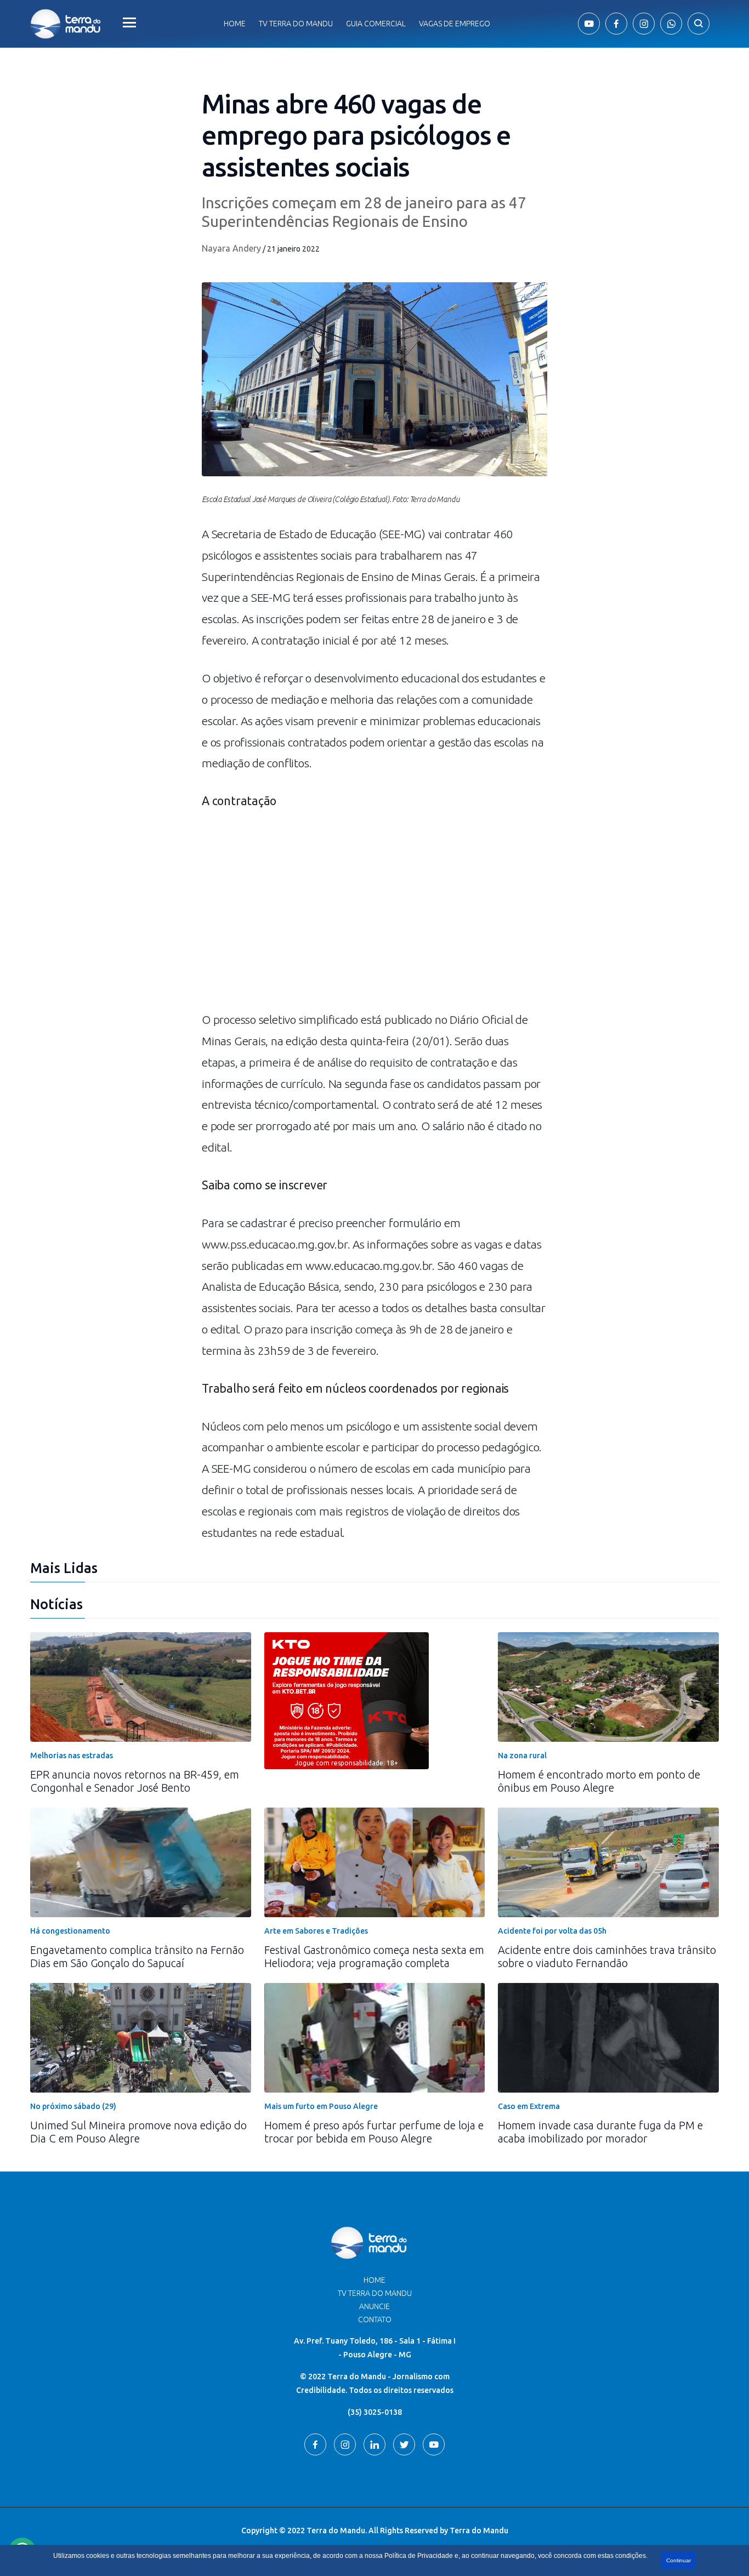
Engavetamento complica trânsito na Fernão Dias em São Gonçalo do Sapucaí (137, 1956)
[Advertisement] (374, 916)
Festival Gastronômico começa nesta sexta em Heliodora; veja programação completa (374, 1956)
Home (235, 24)
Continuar (679, 2560)
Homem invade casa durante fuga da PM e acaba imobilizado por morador (600, 2132)
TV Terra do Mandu (375, 2293)
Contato (375, 2319)
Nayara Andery (231, 248)
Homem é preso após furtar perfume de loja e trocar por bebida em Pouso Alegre (374, 2132)
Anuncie (374, 2306)
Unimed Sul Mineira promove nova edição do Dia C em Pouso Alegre (138, 2132)
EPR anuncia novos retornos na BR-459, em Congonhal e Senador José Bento (135, 1781)
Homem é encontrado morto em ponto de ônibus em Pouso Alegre (599, 1781)
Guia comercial (376, 24)
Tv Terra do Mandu (296, 24)
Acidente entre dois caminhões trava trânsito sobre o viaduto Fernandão (607, 1956)
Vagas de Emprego (455, 24)
